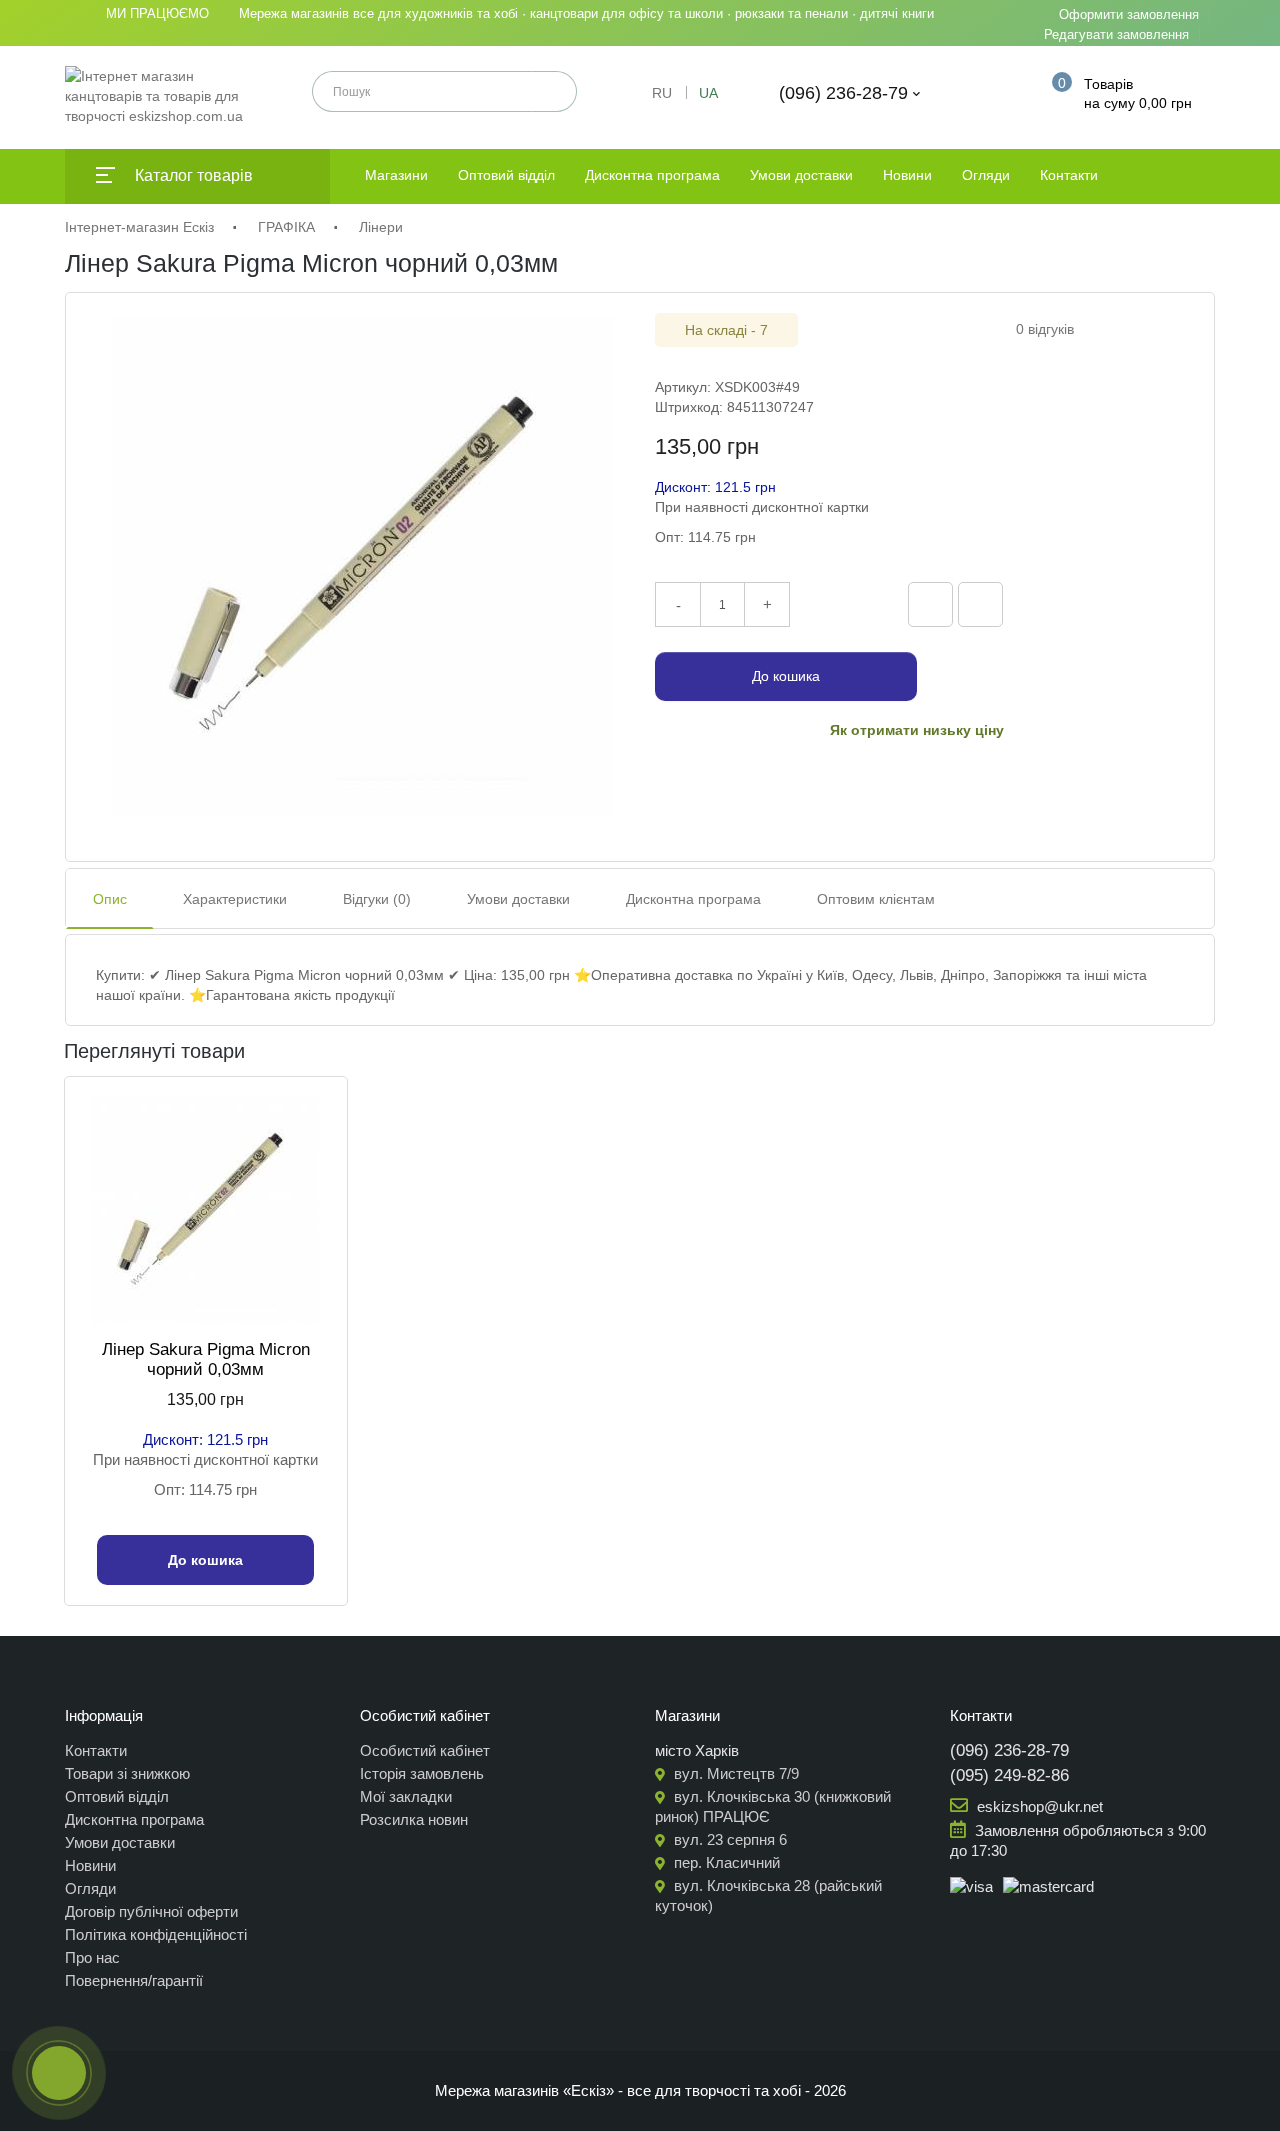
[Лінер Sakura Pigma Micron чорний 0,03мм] (363, 567)
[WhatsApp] (1159, 602)
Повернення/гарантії (134, 1980)
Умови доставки (801, 175)
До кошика (786, 676)
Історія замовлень (422, 1773)
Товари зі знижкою (127, 1773)
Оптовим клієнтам (876, 899)
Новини (907, 175)
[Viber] (1075, 602)
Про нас (92, 1957)
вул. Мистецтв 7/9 (734, 1773)
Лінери (381, 227)
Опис (110, 899)
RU (662, 93)
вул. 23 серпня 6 (728, 1839)
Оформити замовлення (1129, 14)
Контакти (1069, 175)
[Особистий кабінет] (1004, 93)
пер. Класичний (725, 1862)
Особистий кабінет (425, 1750)
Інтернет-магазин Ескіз (139, 227)
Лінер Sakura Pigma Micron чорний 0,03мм (206, 1359)
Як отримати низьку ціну (917, 730)
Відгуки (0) (377, 899)
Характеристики (235, 899)
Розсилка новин (414, 1819)
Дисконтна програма (652, 175)
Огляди (986, 175)
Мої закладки (406, 1796)
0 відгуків (1045, 329)
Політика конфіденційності (156, 1934)
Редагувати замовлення (1116, 34)
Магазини (396, 175)
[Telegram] (1117, 602)
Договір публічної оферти (151, 1911)
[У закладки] (980, 604)
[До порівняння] (930, 604)
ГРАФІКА (286, 227)
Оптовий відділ (506, 175)
